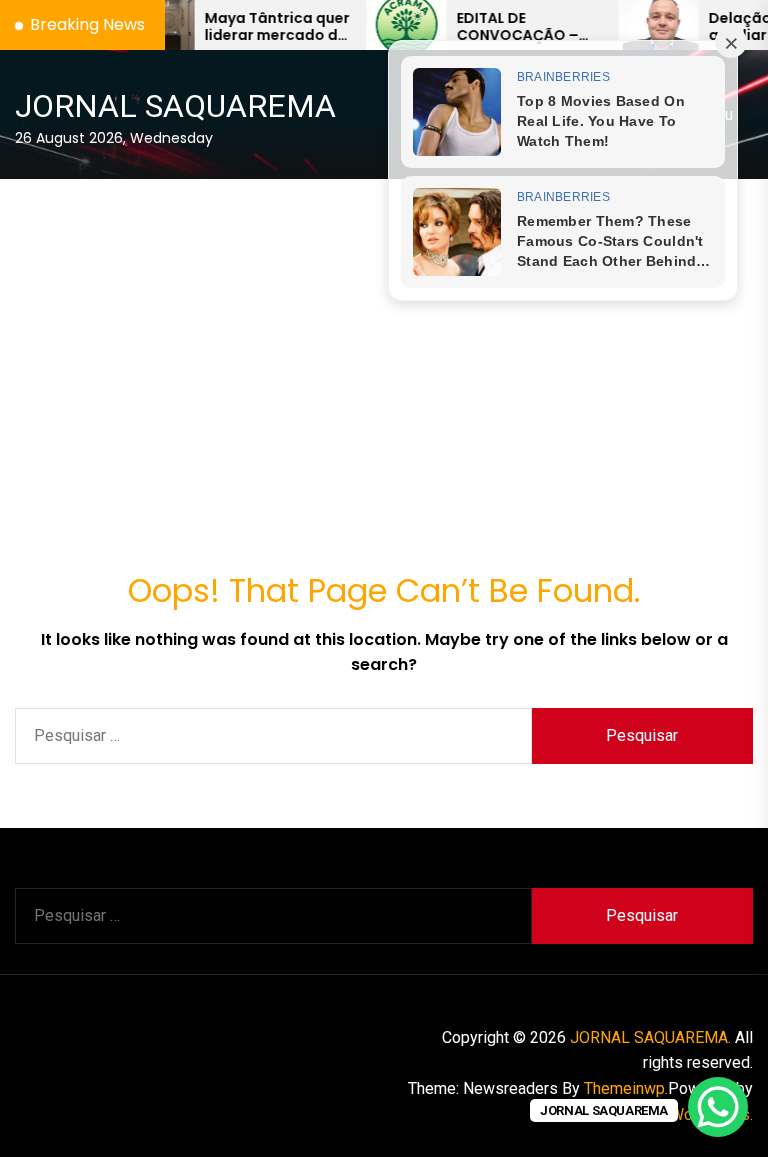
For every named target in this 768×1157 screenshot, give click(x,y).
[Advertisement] (384, 330)
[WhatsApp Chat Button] (718, 1107)
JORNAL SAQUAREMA (175, 106)
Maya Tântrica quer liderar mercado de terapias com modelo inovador (245, 27)
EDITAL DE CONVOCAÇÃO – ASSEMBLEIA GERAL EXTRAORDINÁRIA (491, 27)
